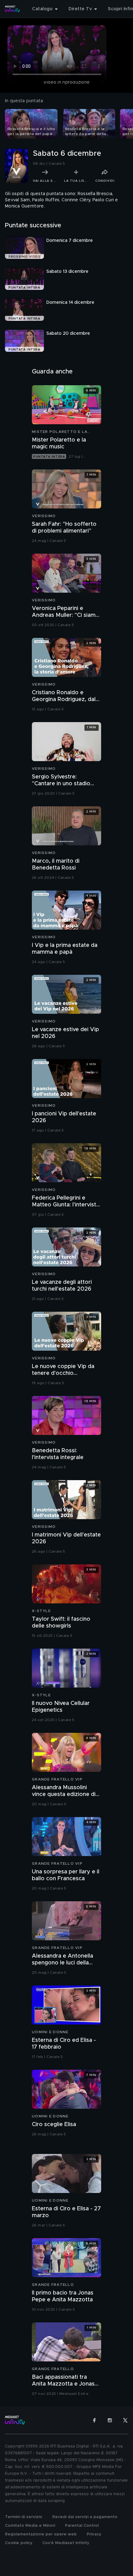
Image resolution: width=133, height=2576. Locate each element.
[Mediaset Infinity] (12, 9)
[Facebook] (94, 2420)
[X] (125, 2420)
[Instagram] (110, 2420)
